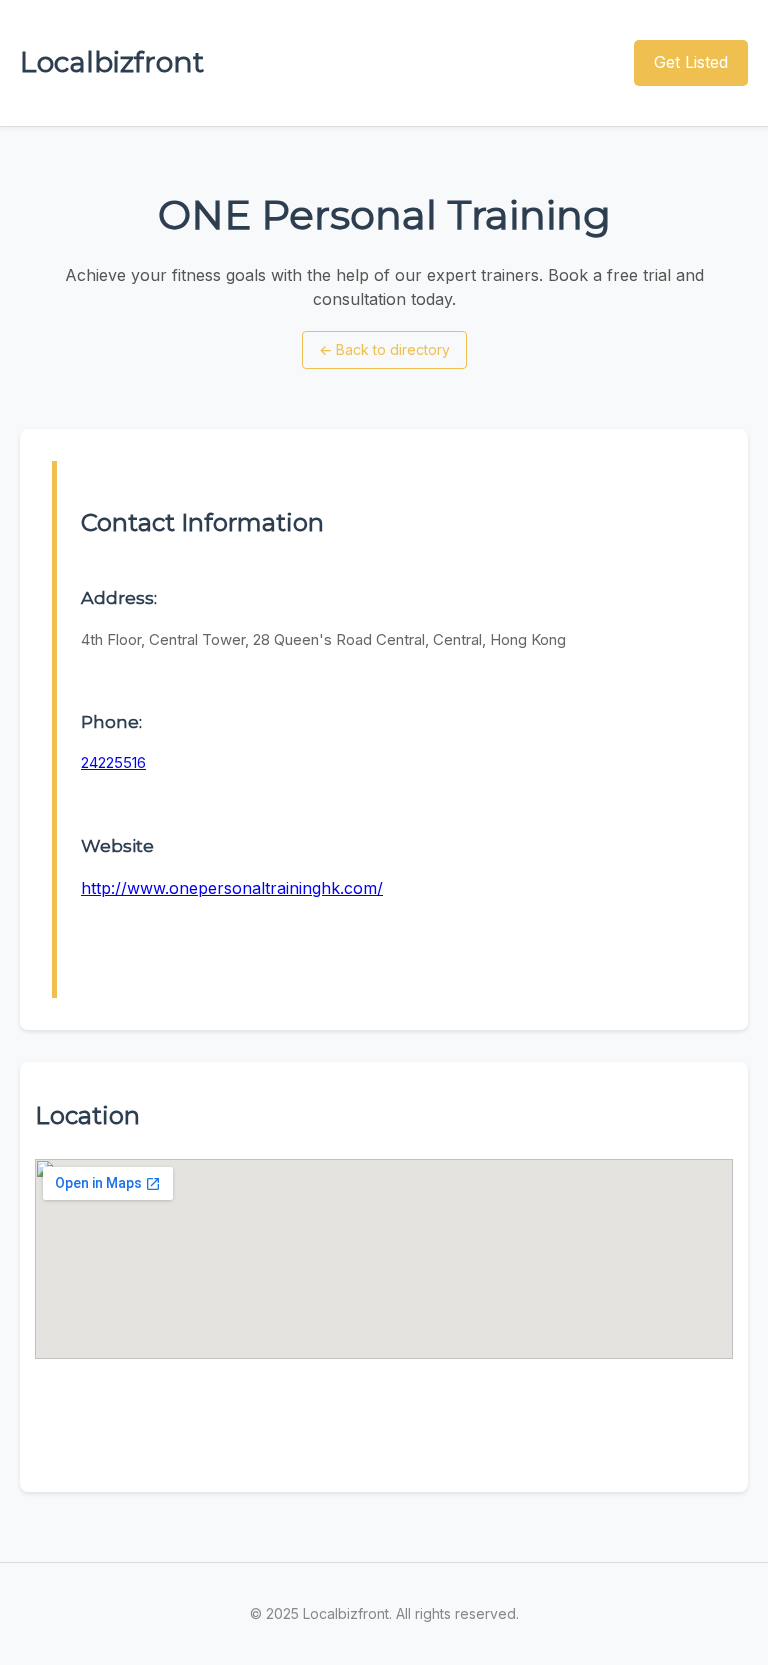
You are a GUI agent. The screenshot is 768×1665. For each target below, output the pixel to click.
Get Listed (691, 62)
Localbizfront (112, 62)
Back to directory (384, 349)
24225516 (113, 762)
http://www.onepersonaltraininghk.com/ (232, 888)
